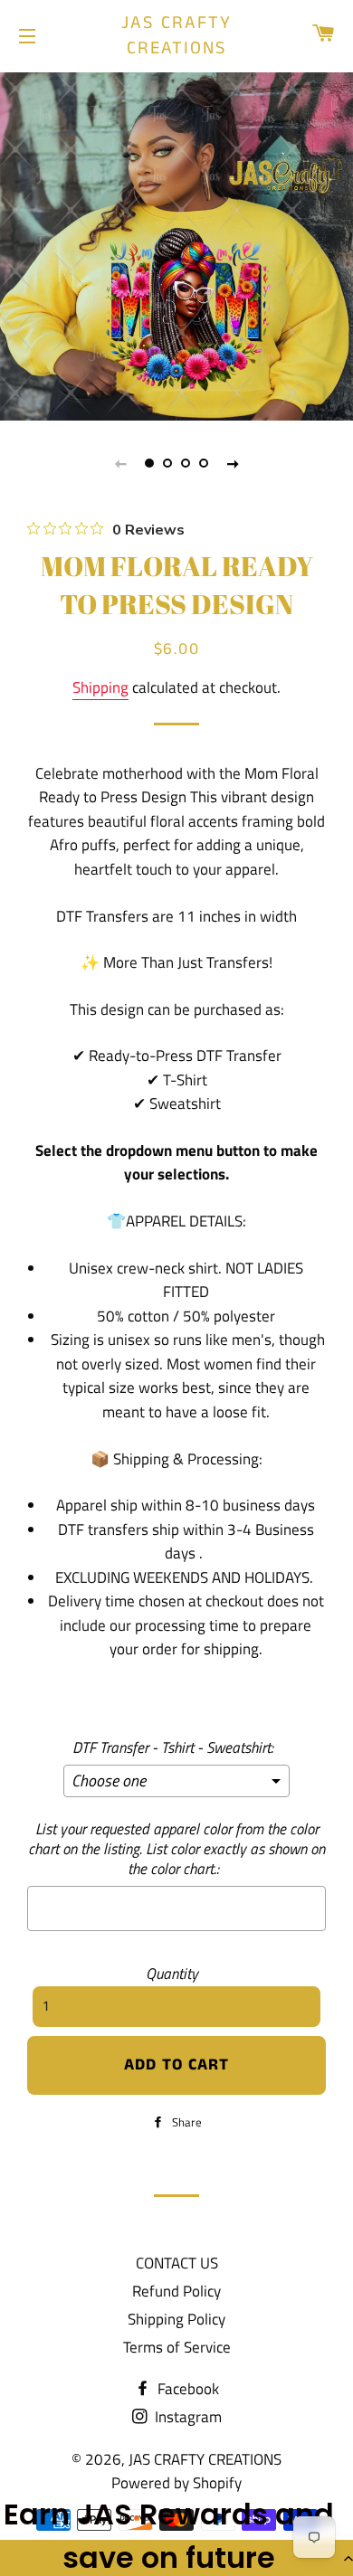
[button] (176, 2558)
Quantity (172, 1974)
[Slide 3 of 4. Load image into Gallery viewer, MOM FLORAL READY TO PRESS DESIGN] (186, 463)
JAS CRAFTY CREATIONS (176, 36)
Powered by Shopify (176, 2483)
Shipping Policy (176, 2319)
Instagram (186, 2417)
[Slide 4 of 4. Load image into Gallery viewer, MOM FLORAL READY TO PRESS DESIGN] (204, 463)
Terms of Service (177, 2347)
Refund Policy (176, 2291)
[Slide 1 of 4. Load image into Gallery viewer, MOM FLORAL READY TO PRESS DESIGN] (149, 463)
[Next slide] (233, 463)
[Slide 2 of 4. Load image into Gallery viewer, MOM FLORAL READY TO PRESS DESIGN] (167, 463)
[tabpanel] (176, 244)
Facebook (186, 2389)
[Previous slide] (120, 463)
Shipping (100, 687)
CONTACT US (177, 2263)
